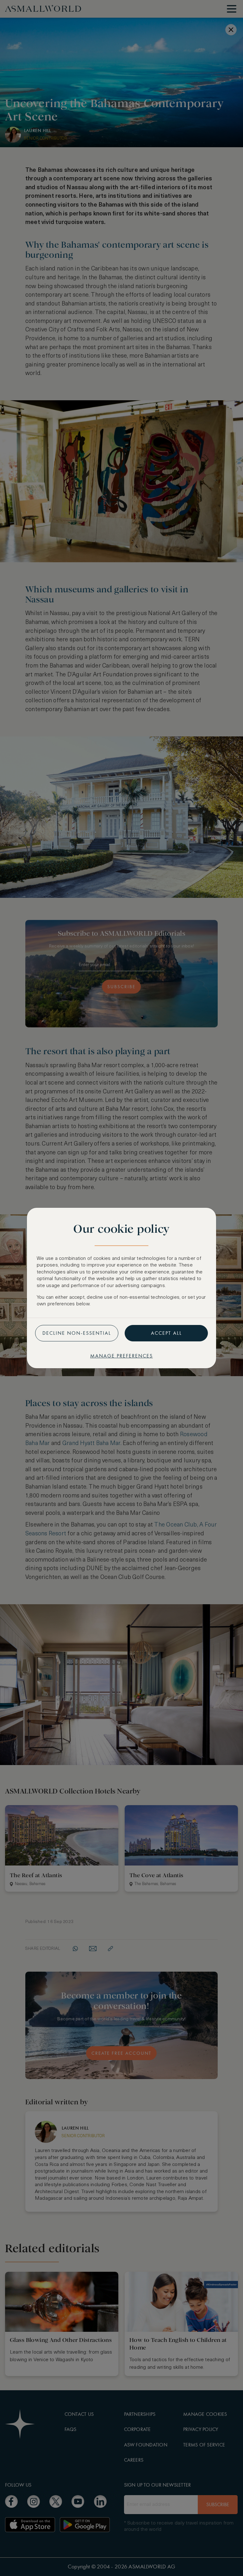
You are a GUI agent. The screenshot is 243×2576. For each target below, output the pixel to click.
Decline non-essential (77, 1333)
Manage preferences (121, 1356)
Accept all (166, 1333)
